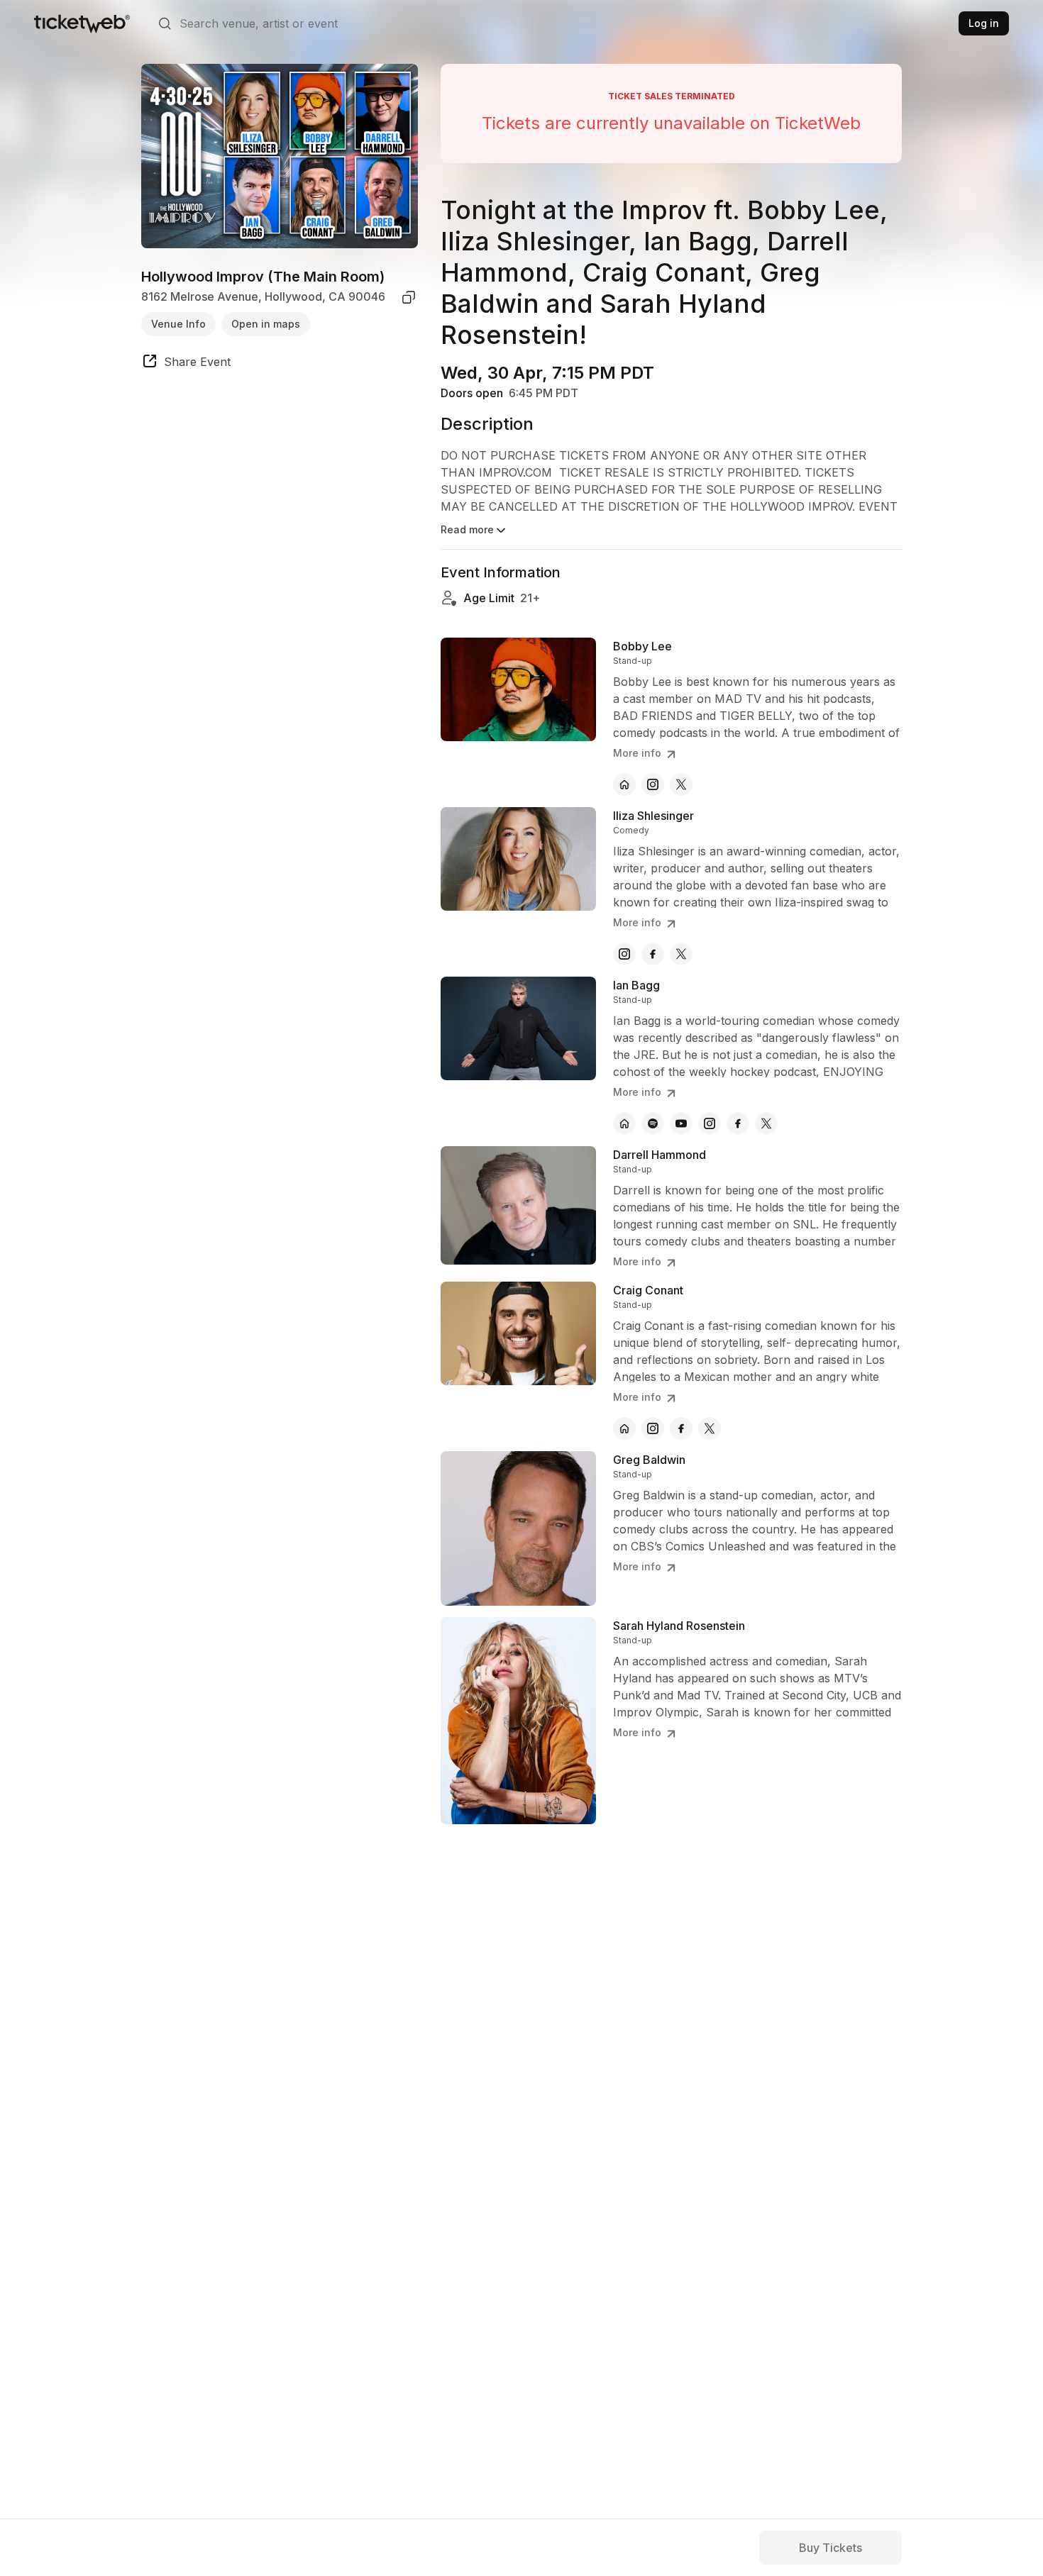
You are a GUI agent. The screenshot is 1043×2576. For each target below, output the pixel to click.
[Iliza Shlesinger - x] (681, 954)
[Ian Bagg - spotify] (653, 1123)
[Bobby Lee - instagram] (653, 784)
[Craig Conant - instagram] (653, 1428)
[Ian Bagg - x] (766, 1123)
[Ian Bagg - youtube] (681, 1123)
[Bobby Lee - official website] (624, 784)
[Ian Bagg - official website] (624, 1123)
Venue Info (178, 324)
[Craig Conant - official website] (624, 1428)
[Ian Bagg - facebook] (738, 1123)
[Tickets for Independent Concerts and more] (82, 23)
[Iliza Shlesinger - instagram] (624, 954)
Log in (984, 23)
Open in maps (266, 324)
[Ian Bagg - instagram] (710, 1123)
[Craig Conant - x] (710, 1428)
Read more (467, 529)
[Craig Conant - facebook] (681, 1428)
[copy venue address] (409, 297)
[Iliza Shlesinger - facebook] (653, 954)
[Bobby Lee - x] (681, 784)
